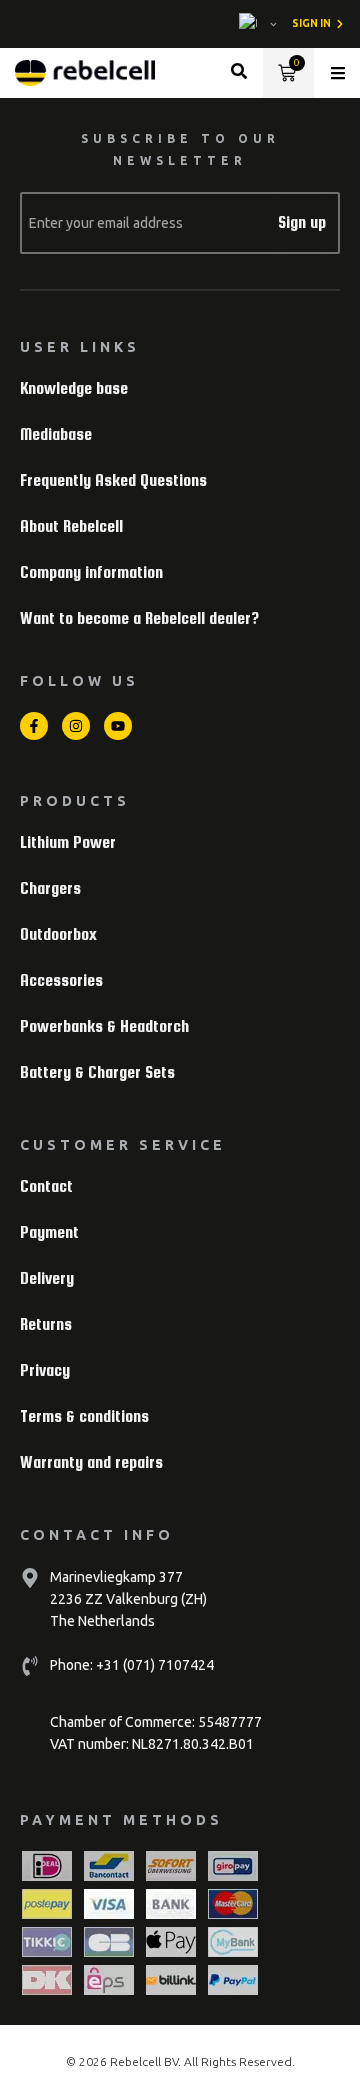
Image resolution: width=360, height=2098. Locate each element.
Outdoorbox (58, 934)
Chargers (50, 888)
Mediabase (56, 434)
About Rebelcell (71, 526)
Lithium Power (68, 842)
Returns (46, 1324)
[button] (338, 73)
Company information (91, 572)
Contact (46, 1186)
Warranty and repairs (91, 1462)
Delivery (47, 1278)
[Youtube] (118, 726)
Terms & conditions (84, 1416)
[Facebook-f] (34, 726)
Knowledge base (74, 388)
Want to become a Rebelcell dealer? (139, 618)
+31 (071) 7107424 (153, 1665)
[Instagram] (76, 726)
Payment (49, 1232)
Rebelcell (137, 2061)
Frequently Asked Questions (113, 480)
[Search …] (239, 73)
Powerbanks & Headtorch (104, 1026)
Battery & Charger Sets (97, 1072)
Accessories (61, 980)
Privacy (45, 1370)
